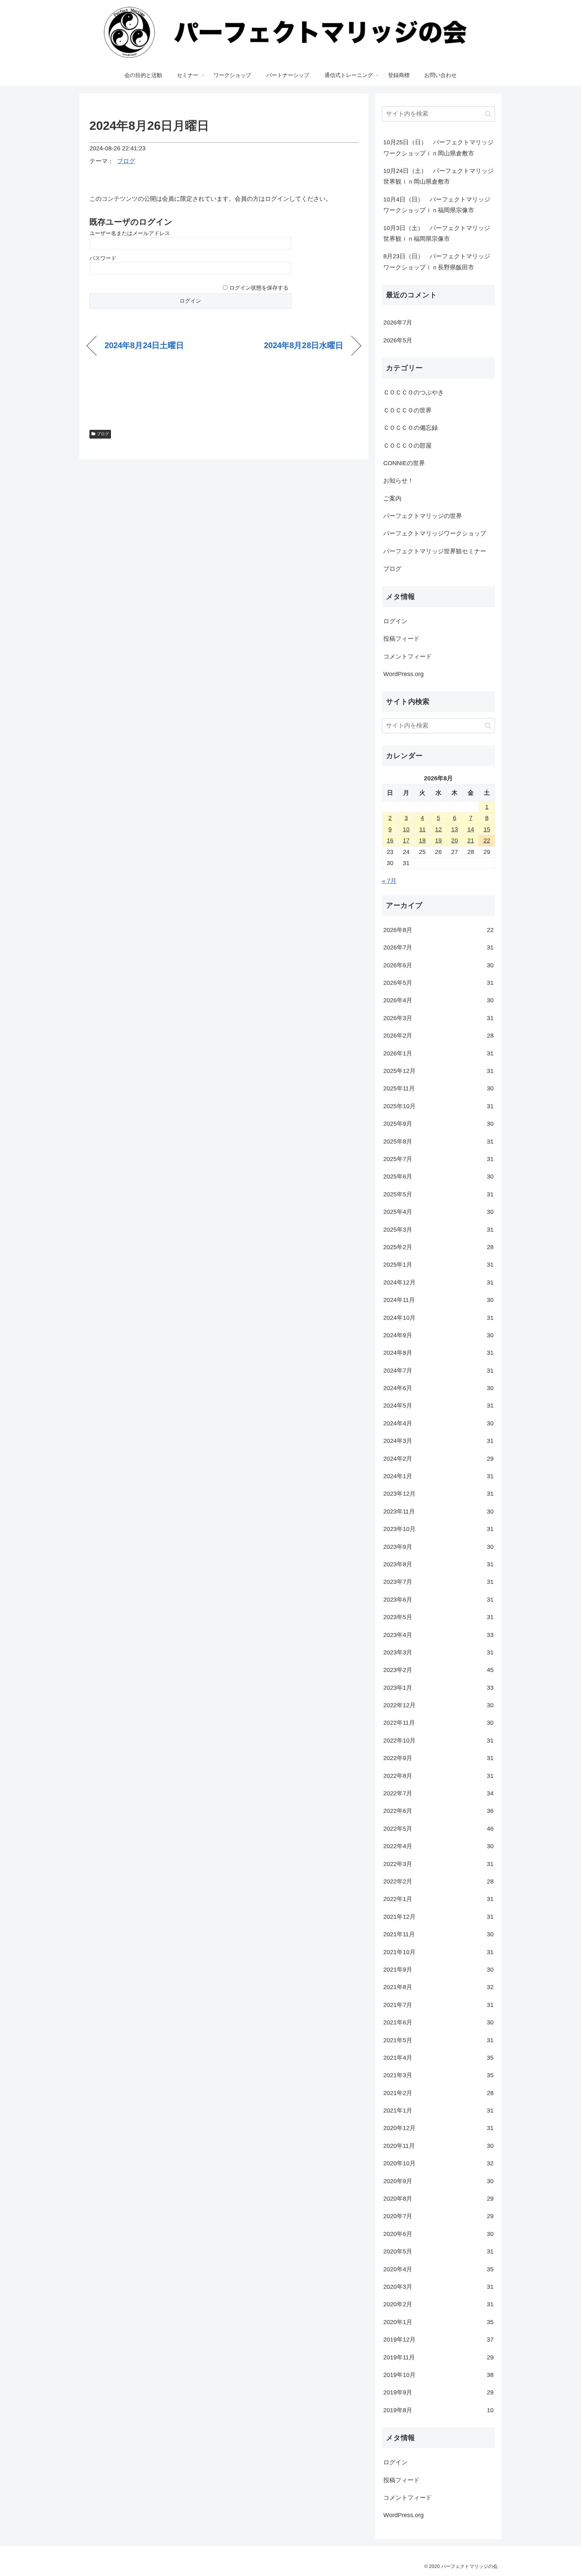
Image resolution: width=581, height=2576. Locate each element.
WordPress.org (403, 674)
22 (487, 841)
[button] (488, 114)
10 (406, 829)
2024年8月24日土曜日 (144, 345)
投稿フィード (401, 639)
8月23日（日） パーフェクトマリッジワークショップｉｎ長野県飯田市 (437, 262)
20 (455, 841)
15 (487, 829)
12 (438, 829)
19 (438, 841)
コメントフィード (408, 657)
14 (471, 829)
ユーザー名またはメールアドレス (130, 233)
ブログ (126, 161)
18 (422, 841)
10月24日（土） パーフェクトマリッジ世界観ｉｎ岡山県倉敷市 (438, 176)
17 (406, 841)
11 (422, 829)
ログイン (395, 621)
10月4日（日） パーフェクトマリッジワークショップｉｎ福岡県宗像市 (437, 205)
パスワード (103, 258)
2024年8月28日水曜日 (304, 345)
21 (471, 841)
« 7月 (389, 881)
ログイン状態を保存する (259, 288)
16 (390, 841)
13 (455, 829)
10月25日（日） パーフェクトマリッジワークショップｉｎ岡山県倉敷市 (438, 148)
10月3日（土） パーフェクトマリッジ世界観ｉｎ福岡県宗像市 (437, 233)
